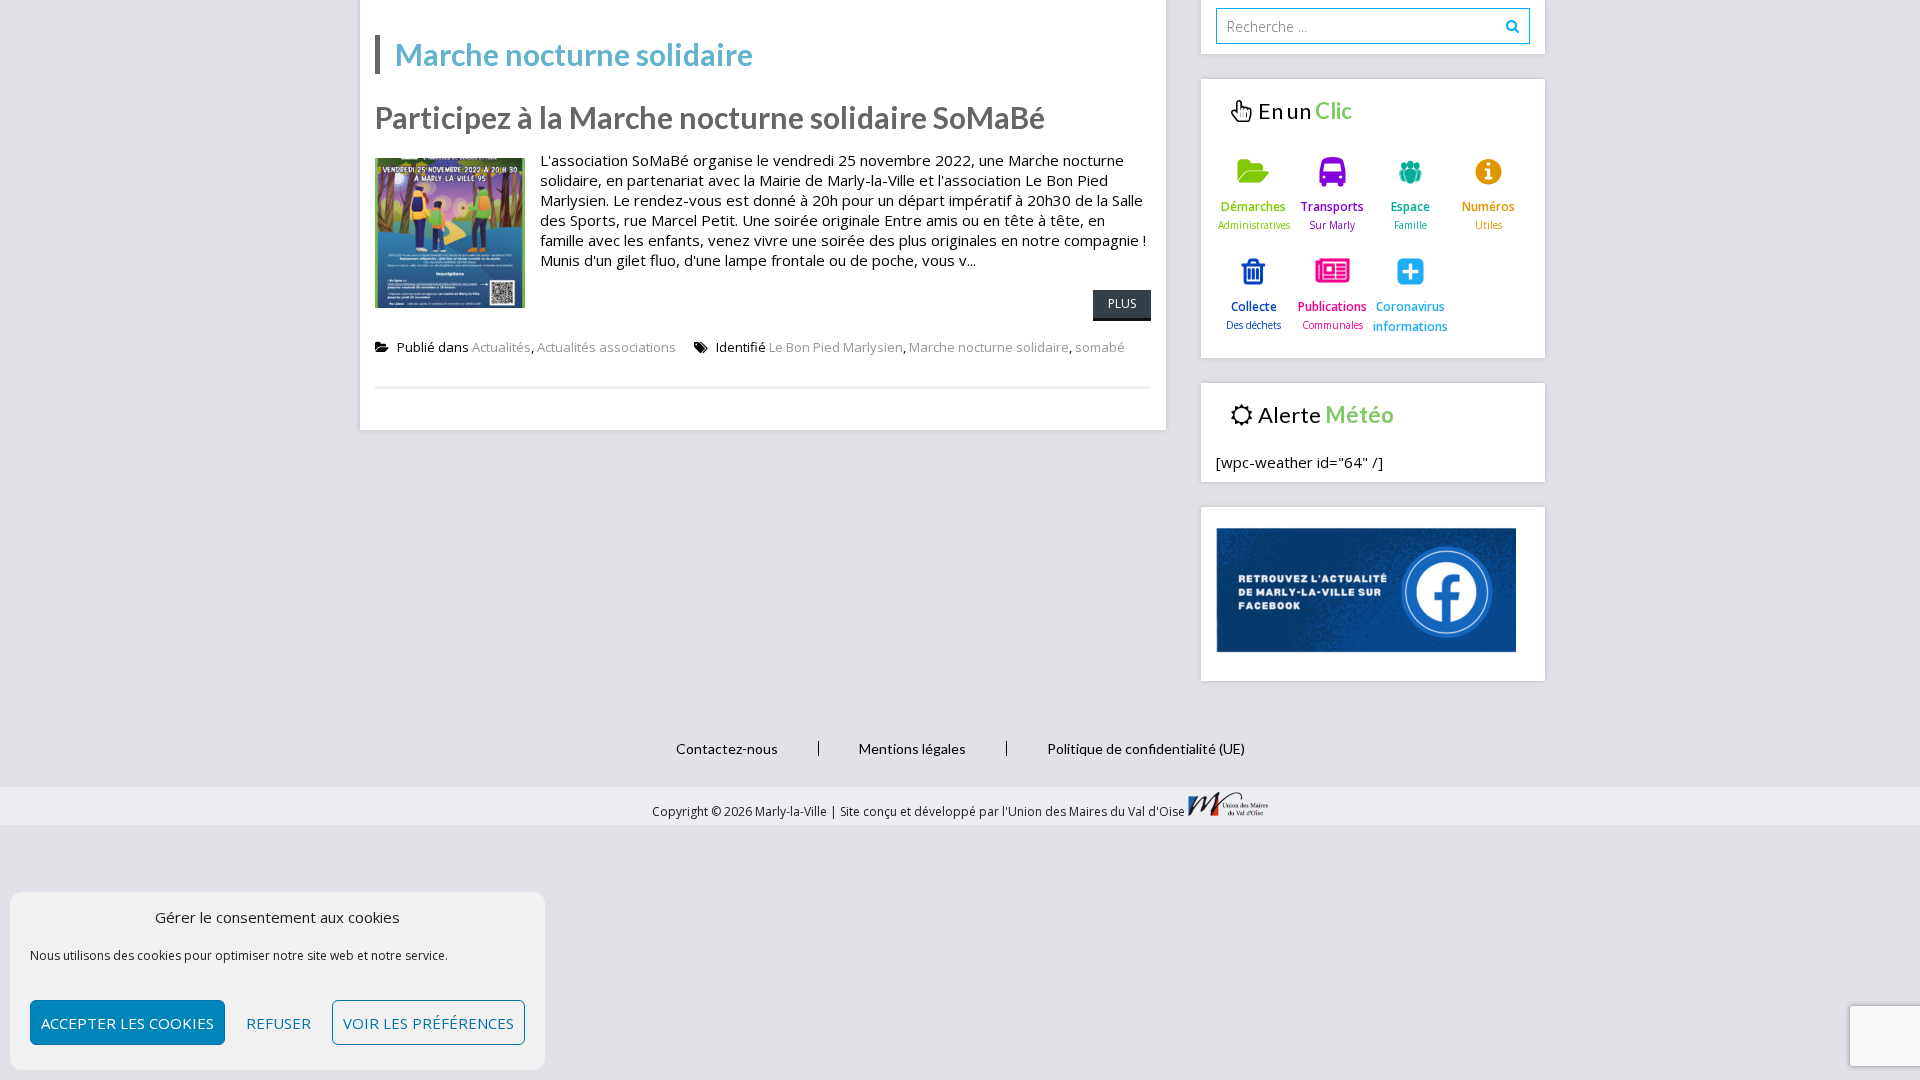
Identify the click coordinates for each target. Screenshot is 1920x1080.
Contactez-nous (727, 748)
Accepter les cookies (127, 1023)
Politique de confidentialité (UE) (1146, 748)
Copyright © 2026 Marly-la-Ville (741, 811)
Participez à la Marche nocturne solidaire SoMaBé (710, 117)
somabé (1100, 347)
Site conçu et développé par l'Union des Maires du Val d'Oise (1012, 811)
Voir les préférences (428, 1023)
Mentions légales (912, 748)
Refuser (278, 1023)
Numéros (1488, 206)
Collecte (1254, 306)
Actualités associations (606, 347)
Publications (1332, 306)
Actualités (501, 347)
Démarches (1253, 206)
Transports (1332, 206)
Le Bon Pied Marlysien (836, 347)
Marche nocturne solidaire (989, 347)
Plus (1122, 303)
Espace (1410, 206)
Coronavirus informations (1410, 316)
